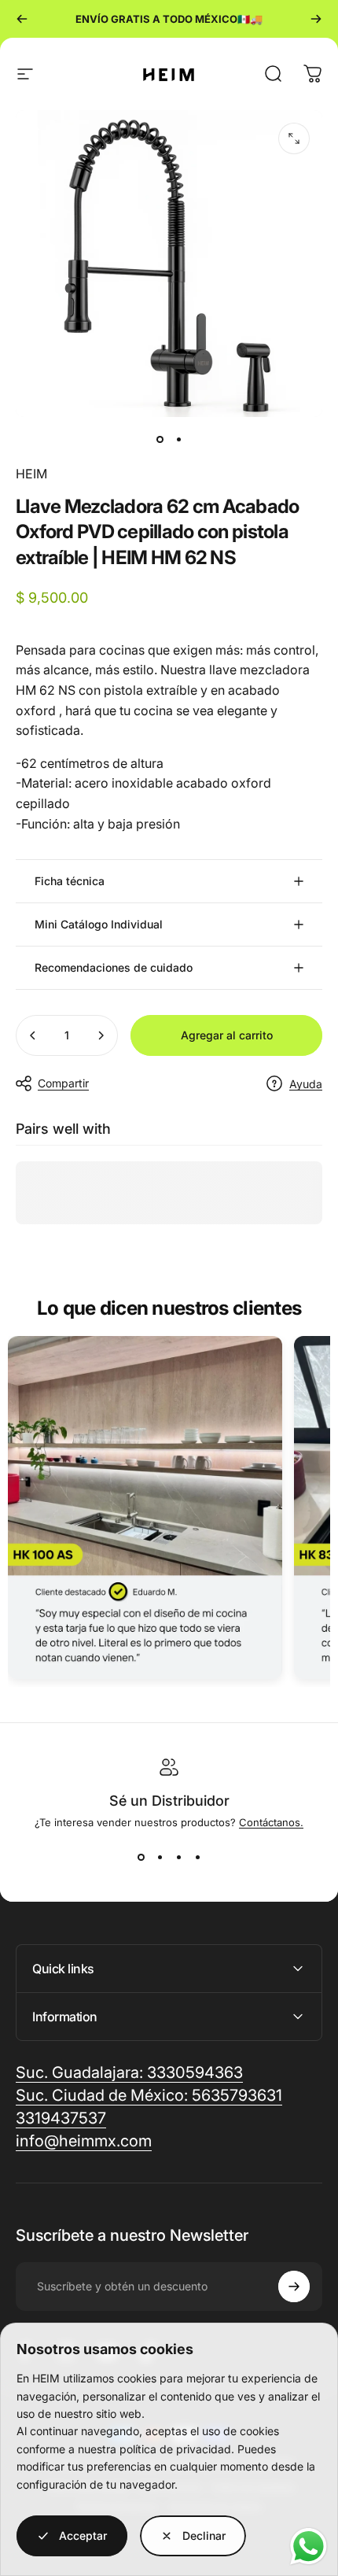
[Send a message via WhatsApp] (309, 2546)
